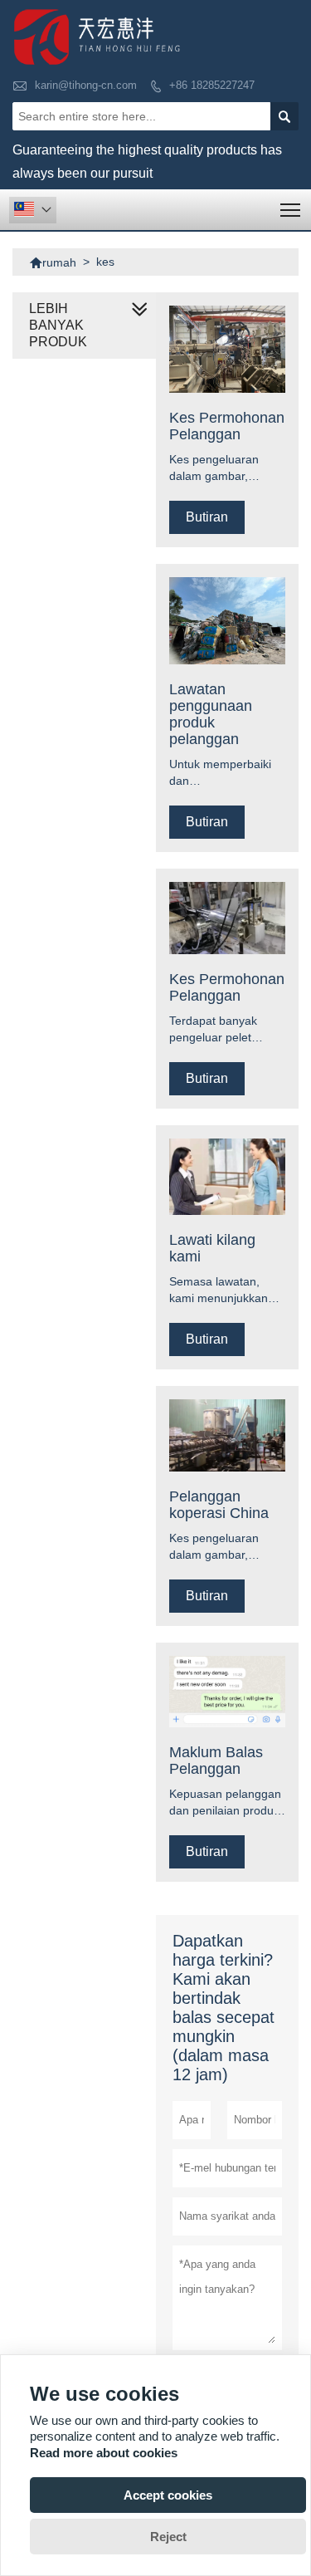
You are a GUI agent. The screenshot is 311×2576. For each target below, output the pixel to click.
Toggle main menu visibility (291, 210)
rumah (53, 262)
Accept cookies (168, 2495)
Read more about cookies (104, 2453)
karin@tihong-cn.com (86, 85)
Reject (168, 2537)
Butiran (207, 517)
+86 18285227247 (212, 85)
